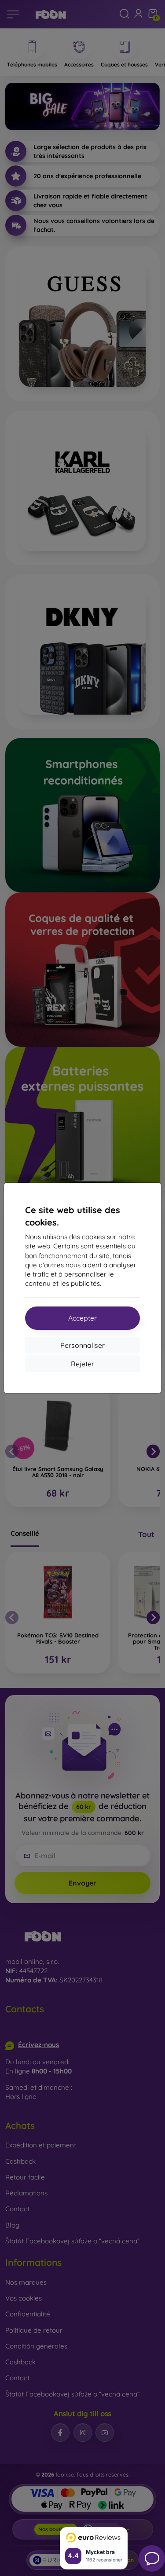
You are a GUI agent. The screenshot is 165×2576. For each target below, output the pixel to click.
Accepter (82, 1318)
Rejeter (82, 1364)
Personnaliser (82, 1345)
